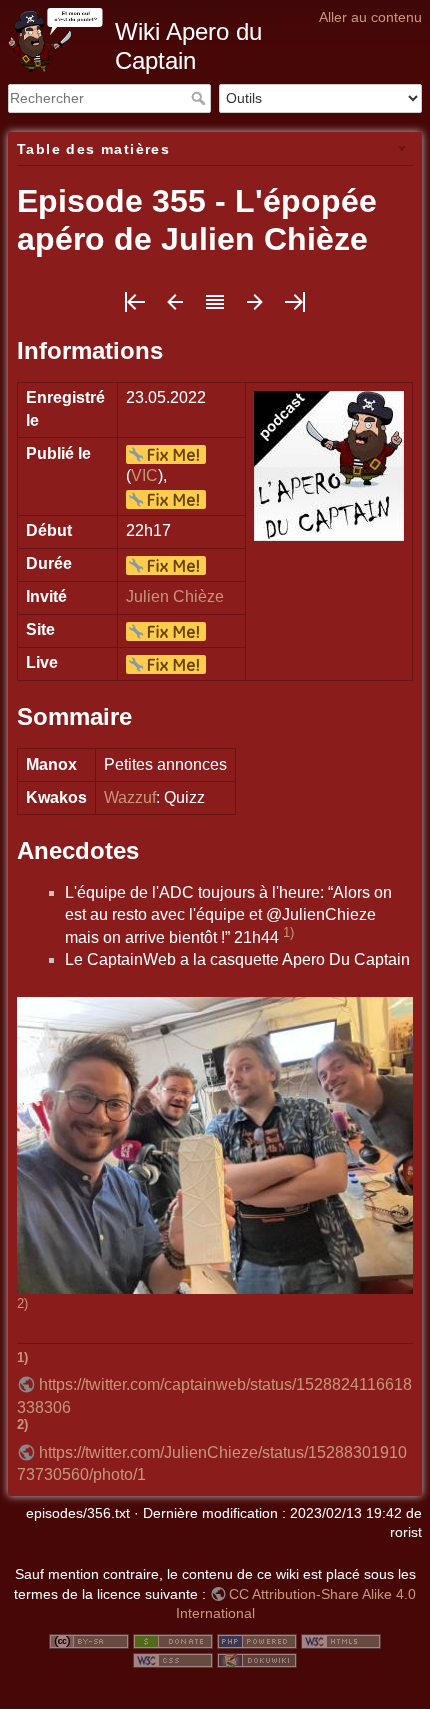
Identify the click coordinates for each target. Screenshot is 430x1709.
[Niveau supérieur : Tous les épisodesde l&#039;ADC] (215, 308)
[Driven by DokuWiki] (257, 1660)
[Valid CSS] (173, 1660)
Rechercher (200, 98)
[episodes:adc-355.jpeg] (215, 1144)
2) (22, 1303)
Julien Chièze (175, 596)
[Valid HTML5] (341, 1640)
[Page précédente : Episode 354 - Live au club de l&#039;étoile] (175, 308)
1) (288, 932)
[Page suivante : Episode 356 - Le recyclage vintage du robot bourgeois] (255, 308)
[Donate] (173, 1640)
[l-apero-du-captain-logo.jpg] (329, 464)
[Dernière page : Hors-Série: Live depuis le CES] (295, 308)
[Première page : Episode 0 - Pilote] (135, 308)
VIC (144, 475)
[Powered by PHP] (257, 1640)
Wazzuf (130, 797)
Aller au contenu (370, 17)
